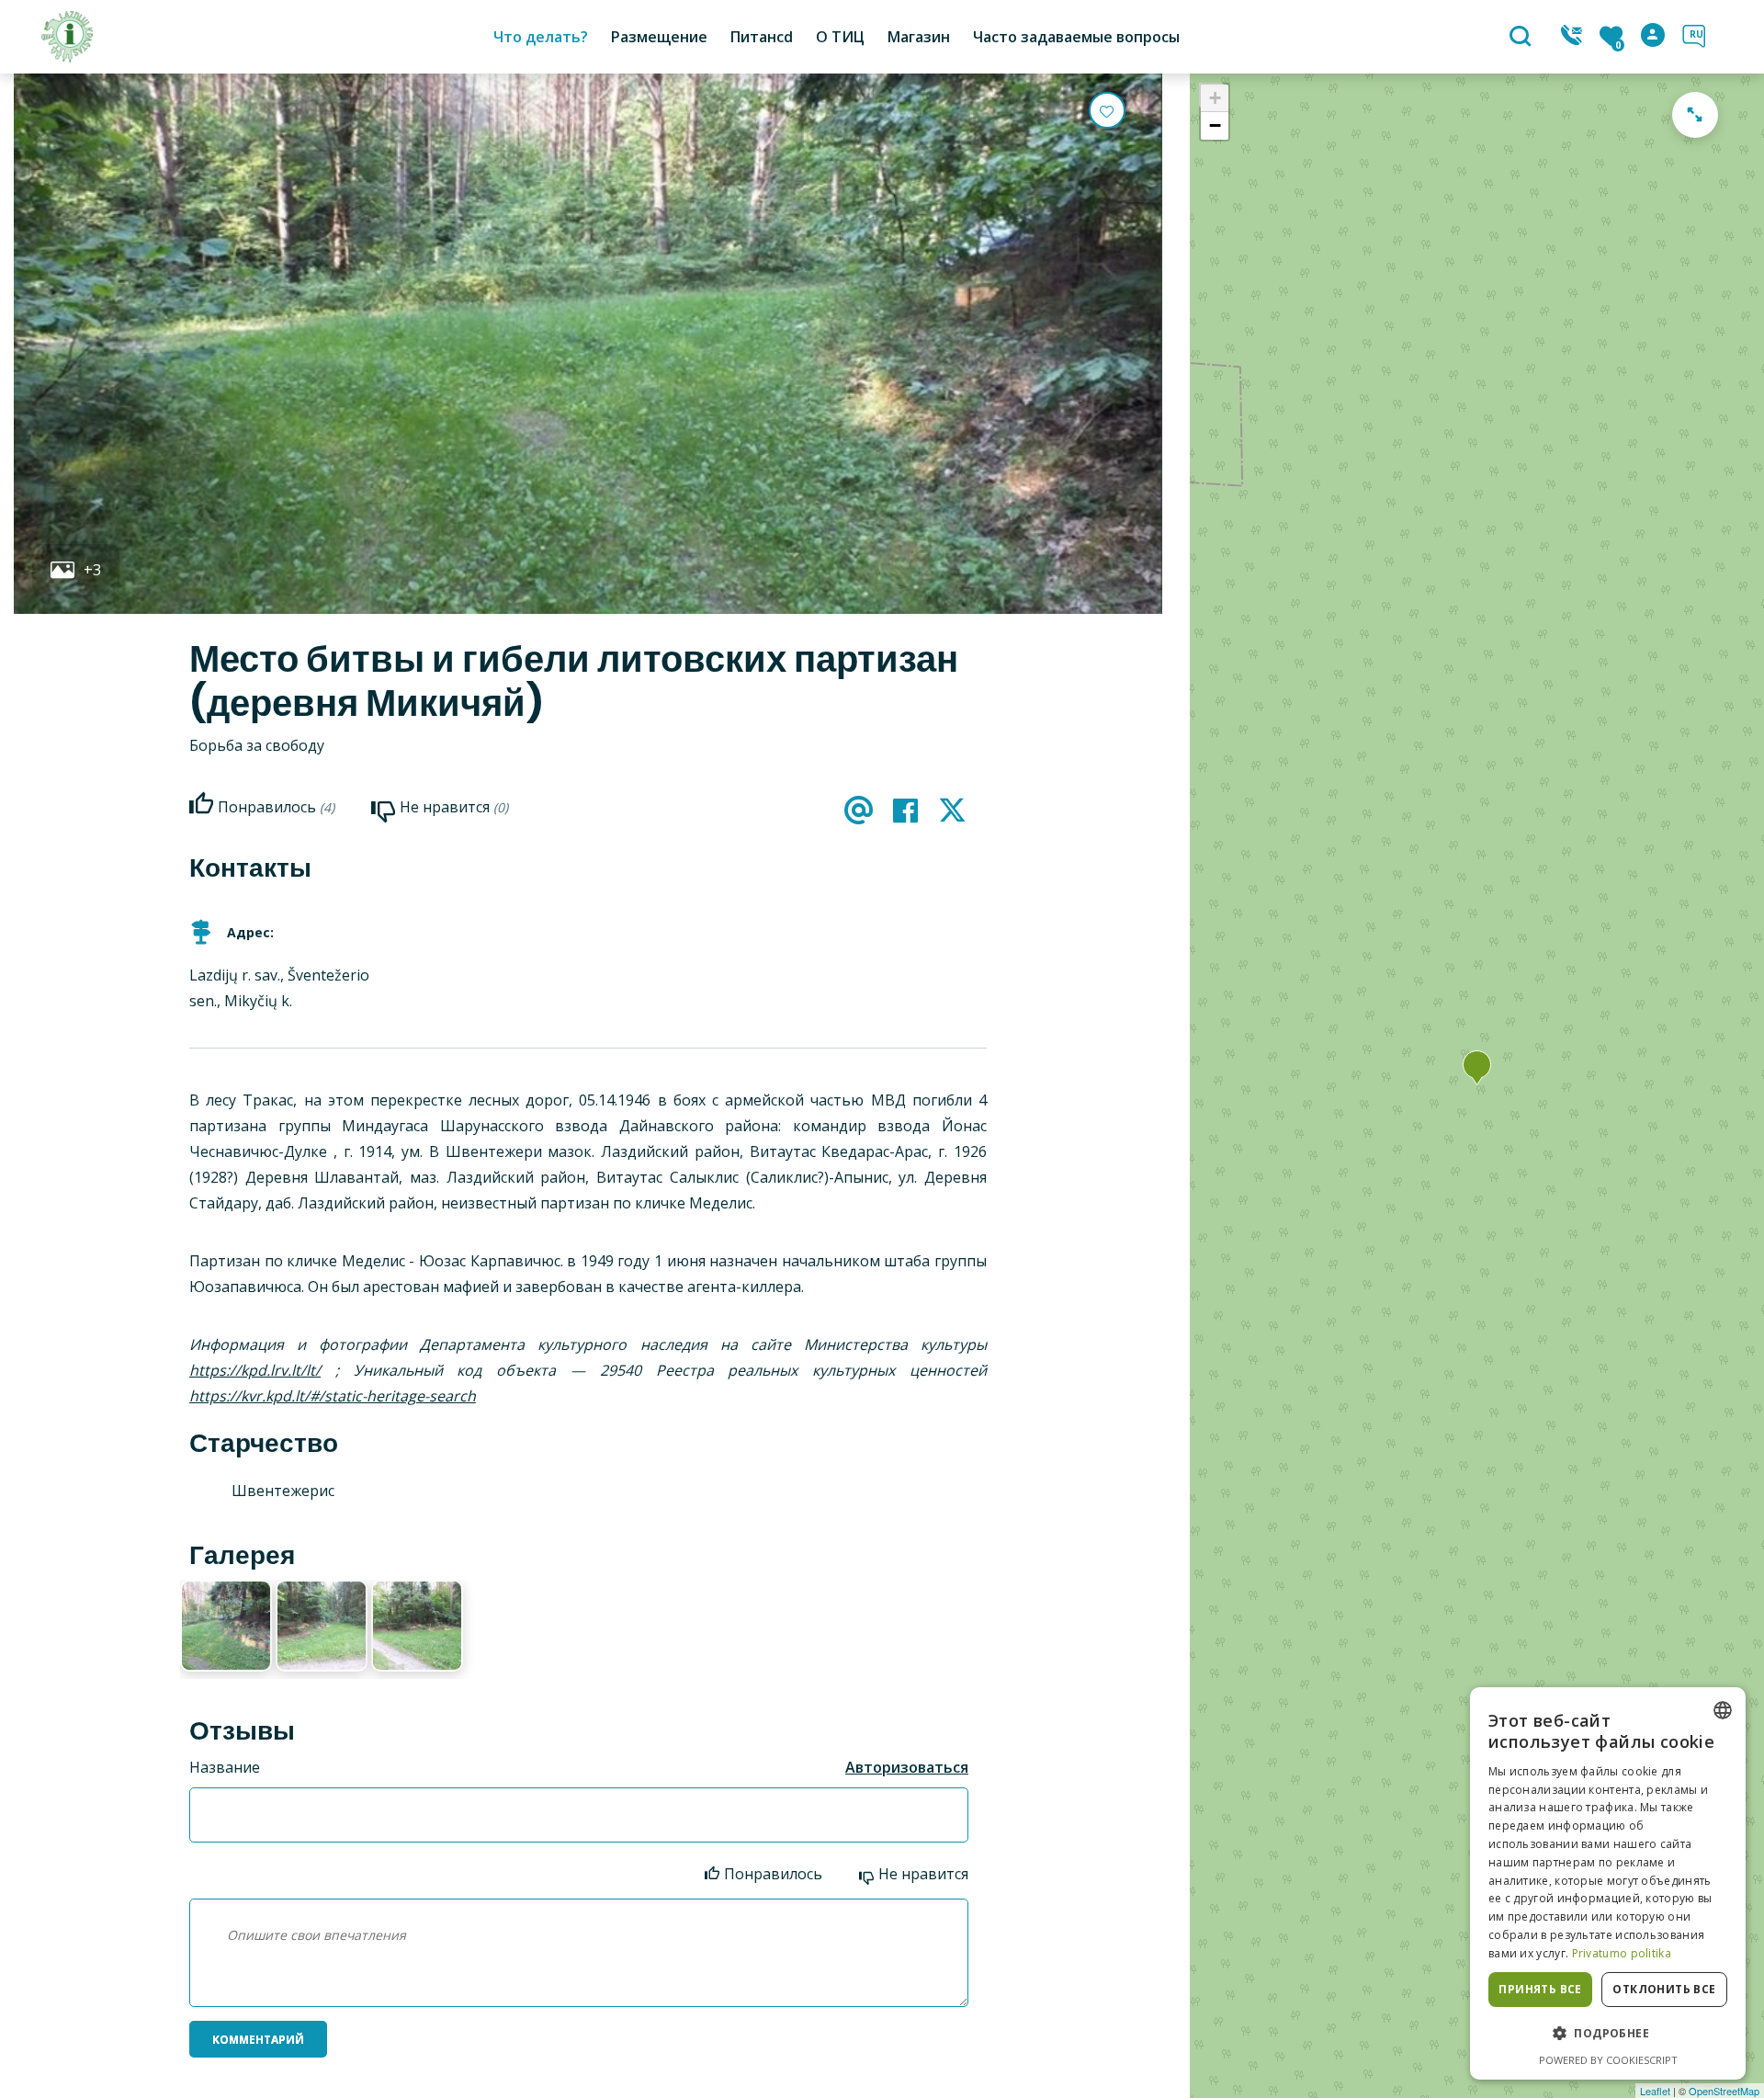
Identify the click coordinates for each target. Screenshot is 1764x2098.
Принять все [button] (1540, 1989)
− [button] (1215, 125)
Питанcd (762, 37)
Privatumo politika (1622, 1953)
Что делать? (541, 37)
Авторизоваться (907, 1767)
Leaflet (1655, 2091)
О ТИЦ (840, 37)
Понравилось (773, 1874)
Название (225, 1767)
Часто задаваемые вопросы (1076, 37)
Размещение (659, 37)
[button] (1608, 2034)
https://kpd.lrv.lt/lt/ (255, 1370)
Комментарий (258, 2040)
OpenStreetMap (1724, 2091)
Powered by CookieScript (1608, 2060)
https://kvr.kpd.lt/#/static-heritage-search (333, 1396)
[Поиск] (1523, 38)
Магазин (919, 37)
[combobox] (1723, 1710)
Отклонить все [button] (1664, 1989)
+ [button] (1215, 98)
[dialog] (1608, 1883)
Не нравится (923, 1874)
